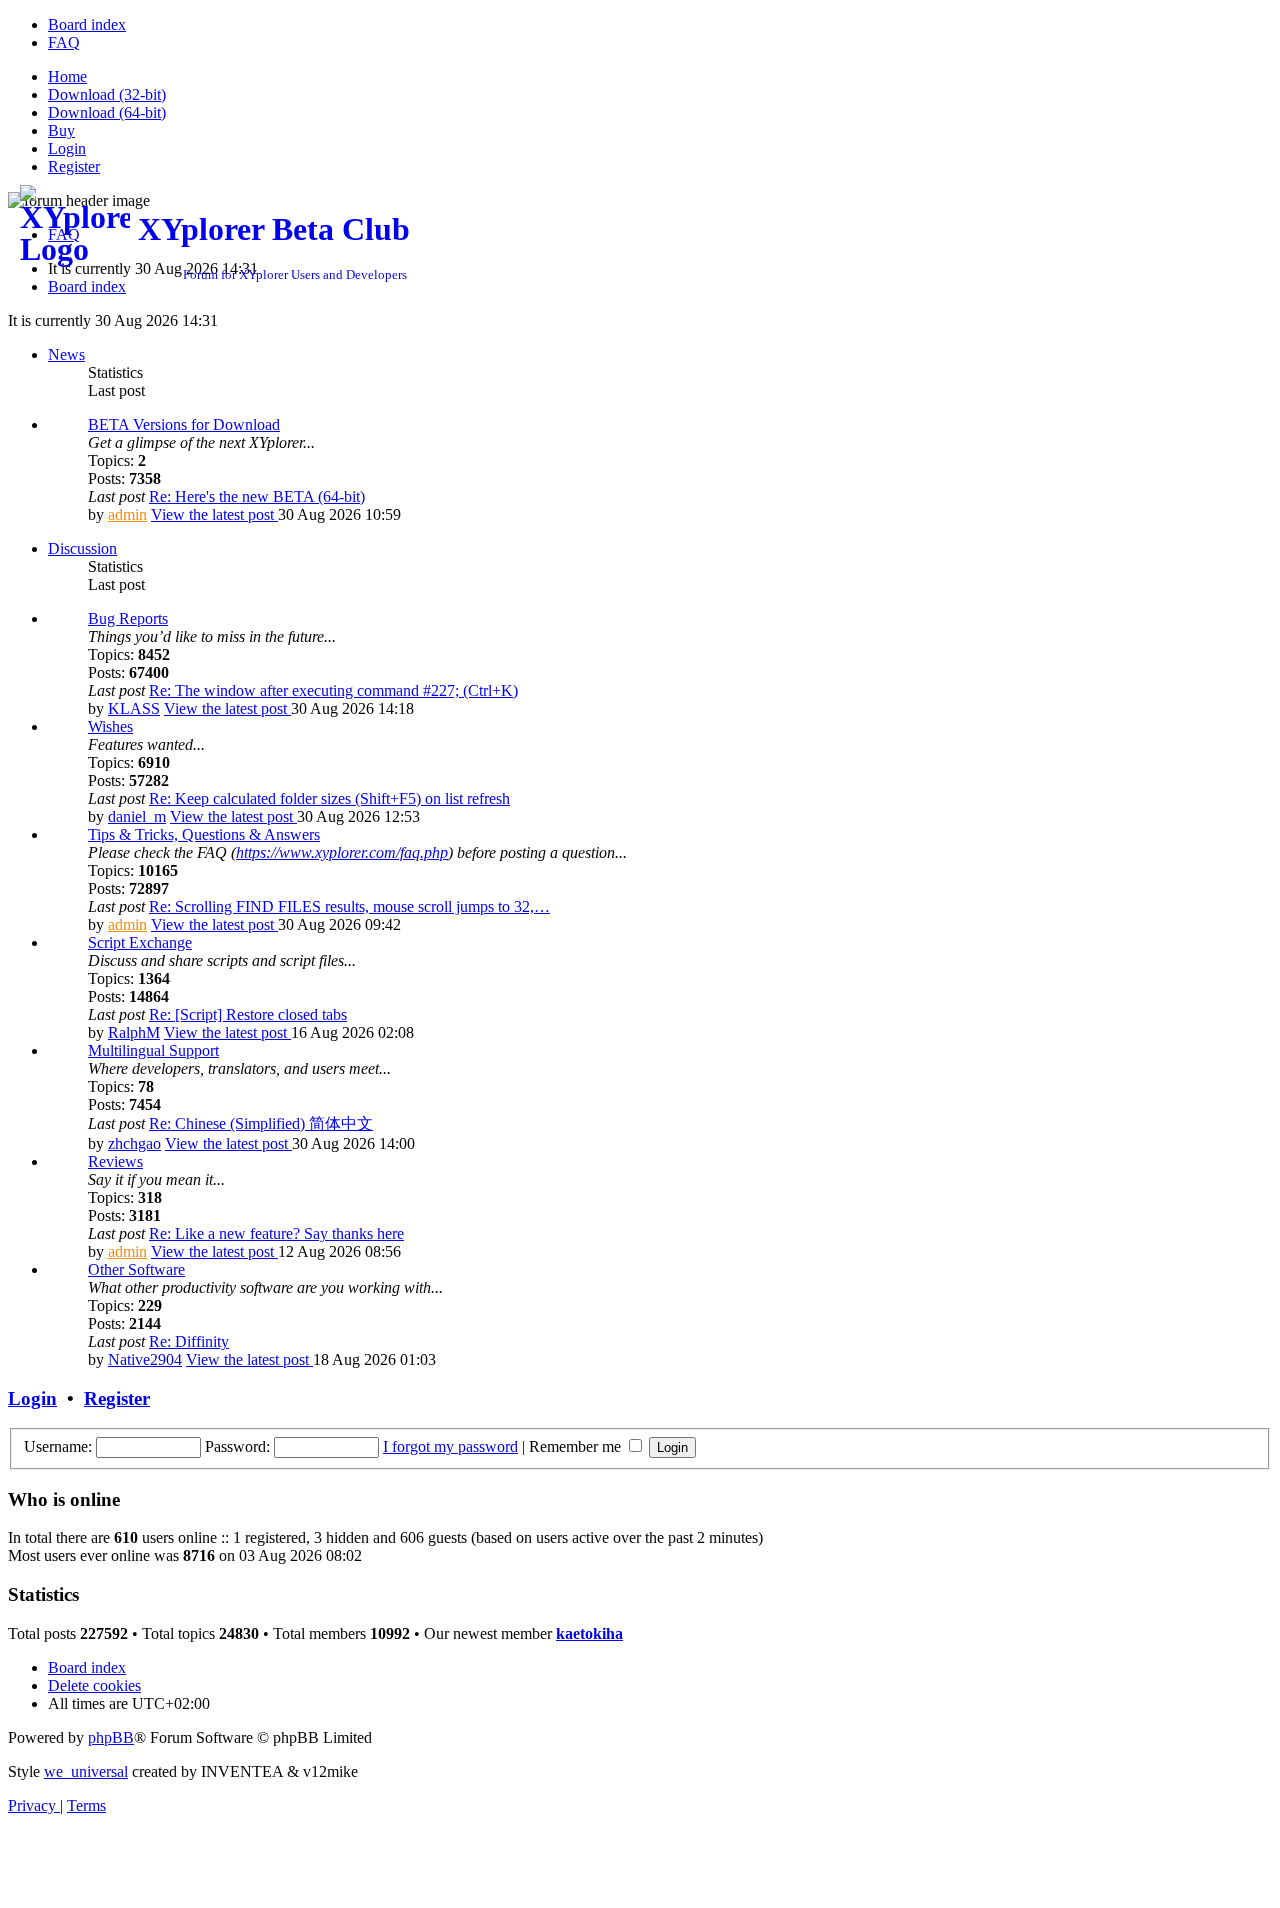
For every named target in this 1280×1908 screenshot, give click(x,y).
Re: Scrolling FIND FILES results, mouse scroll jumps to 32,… (349, 906)
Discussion (82, 548)
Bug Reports (128, 618)
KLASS (134, 708)
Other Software (136, 1269)
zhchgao (134, 1143)
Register (117, 1398)
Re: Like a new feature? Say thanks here (276, 1233)
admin (127, 514)
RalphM (134, 1032)
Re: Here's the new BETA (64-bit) (257, 496)
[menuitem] (87, 24)
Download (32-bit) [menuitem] (107, 94)
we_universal (86, 1771)
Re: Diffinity (189, 1341)
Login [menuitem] (67, 148)
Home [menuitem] (67, 76)
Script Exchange (140, 942)
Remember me (577, 1446)
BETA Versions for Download (184, 424)
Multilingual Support (153, 1050)
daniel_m (137, 816)
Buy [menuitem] (61, 130)
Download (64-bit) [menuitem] (107, 112)
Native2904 (145, 1359)
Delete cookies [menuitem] (94, 1685)
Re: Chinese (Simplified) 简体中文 (261, 1123)
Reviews (115, 1161)
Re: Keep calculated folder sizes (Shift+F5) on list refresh (329, 798)
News (66, 354)
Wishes (110, 726)
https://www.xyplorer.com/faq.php (342, 852)
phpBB (111, 1737)
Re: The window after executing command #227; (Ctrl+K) (333, 690)
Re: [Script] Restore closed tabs (248, 1014)
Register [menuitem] (74, 166)
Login (32, 1398)
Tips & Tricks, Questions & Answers (204, 834)
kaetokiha (589, 1633)
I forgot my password (450, 1446)
